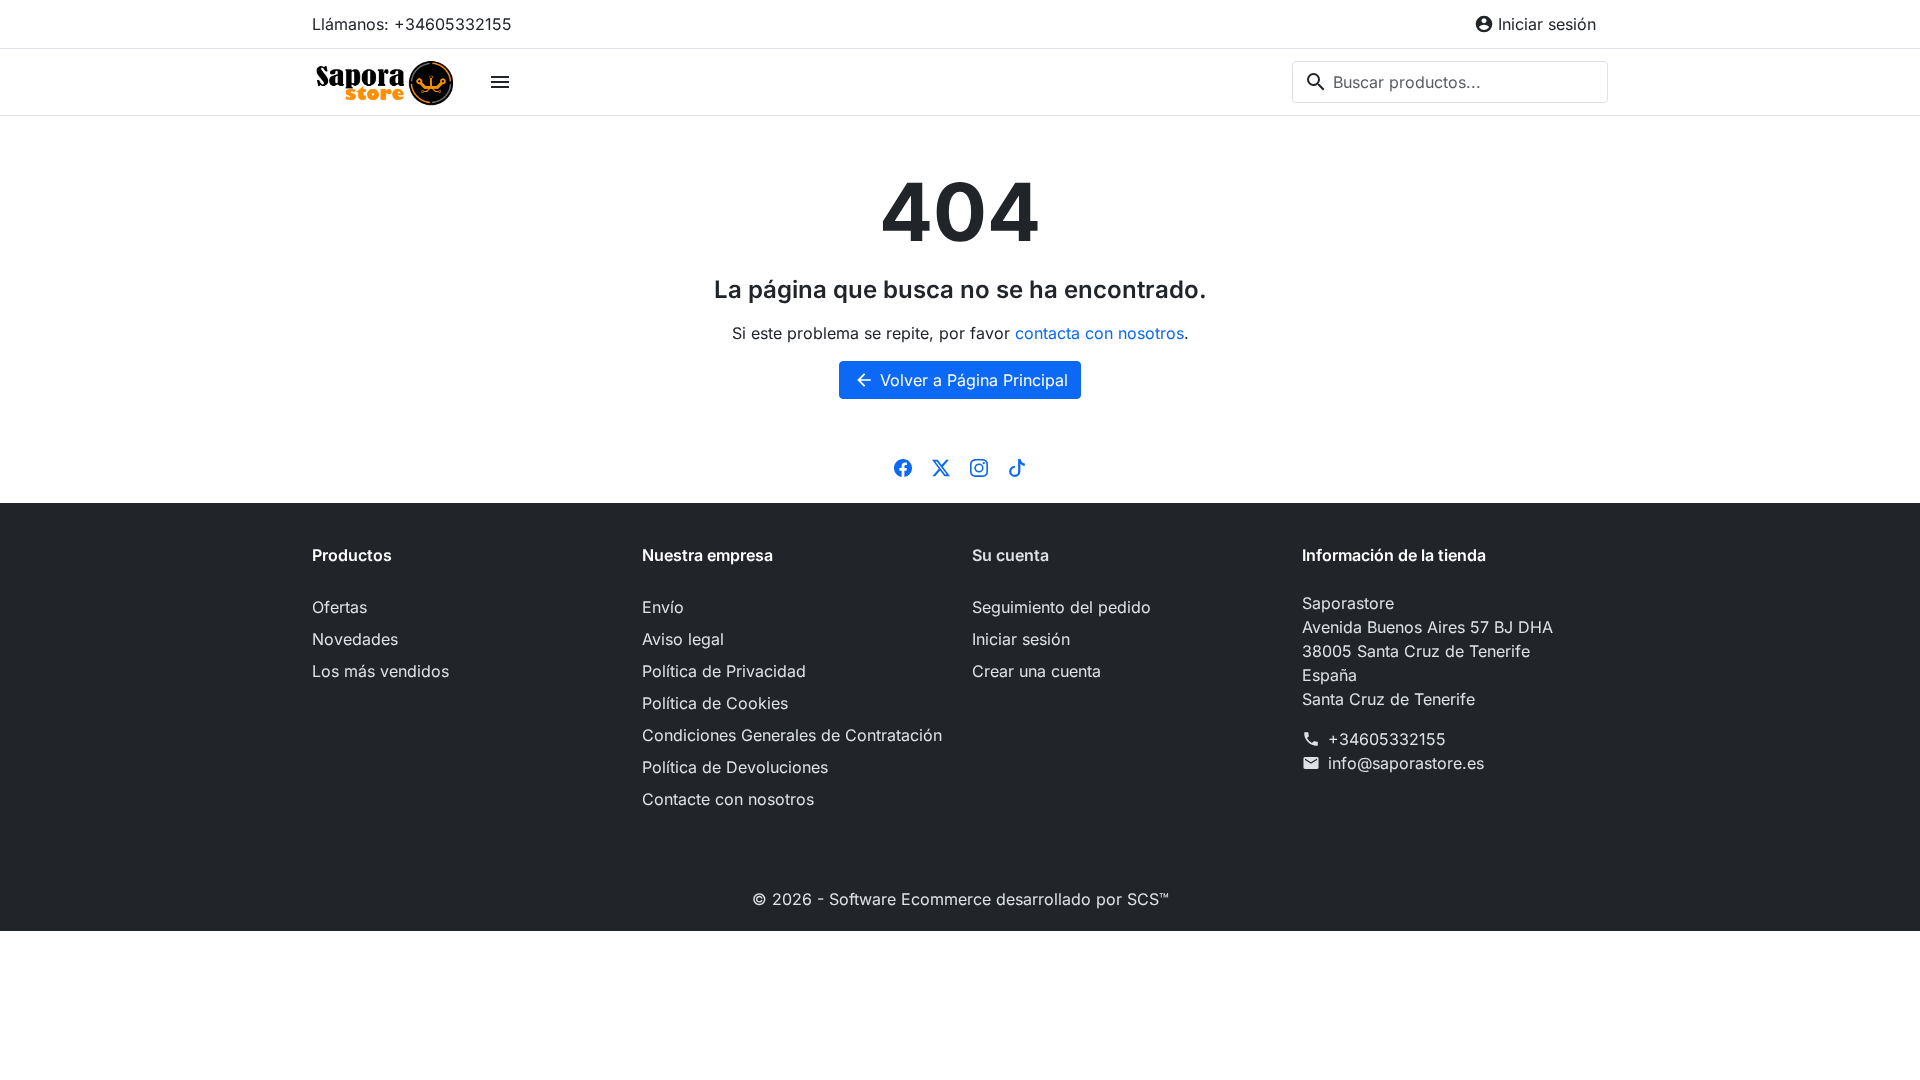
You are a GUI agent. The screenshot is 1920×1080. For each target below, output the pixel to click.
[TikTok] (1017, 467)
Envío (663, 607)
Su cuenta (1010, 555)
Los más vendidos (380, 671)
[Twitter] (941, 467)
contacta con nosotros (1099, 333)
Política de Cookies (715, 703)
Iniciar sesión (1021, 639)
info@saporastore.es (1406, 763)
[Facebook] (903, 467)
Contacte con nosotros (728, 799)
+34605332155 (1387, 739)
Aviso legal (683, 639)
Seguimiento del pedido (1061, 607)
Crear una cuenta (1036, 671)
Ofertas (339, 607)
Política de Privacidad (724, 671)
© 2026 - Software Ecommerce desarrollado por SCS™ (960, 899)
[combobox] (1450, 82)
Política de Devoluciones (735, 767)
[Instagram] (979, 467)
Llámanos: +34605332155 (412, 24)
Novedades (355, 639)
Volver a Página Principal (961, 380)
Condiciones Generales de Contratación (792, 735)
